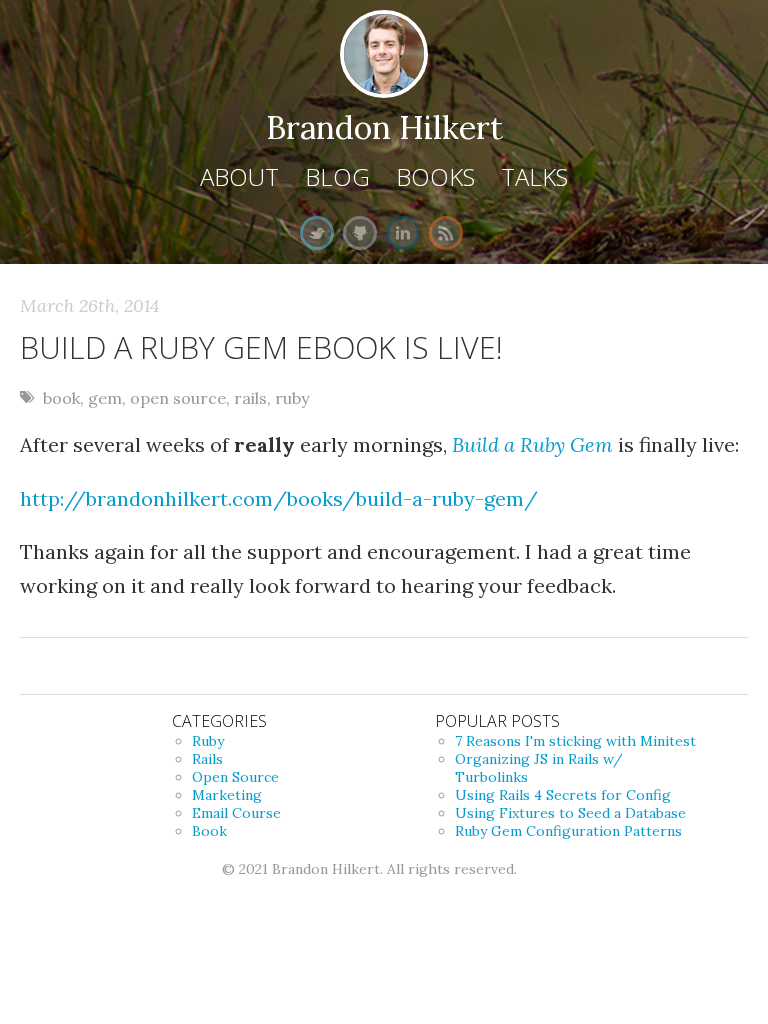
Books (435, 176)
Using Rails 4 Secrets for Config (563, 795)
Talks (534, 176)
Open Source (235, 777)
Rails (207, 759)
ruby (292, 398)
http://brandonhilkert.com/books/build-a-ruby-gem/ (279, 498)
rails (250, 398)
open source (178, 398)
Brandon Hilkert (384, 127)
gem (105, 398)
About (239, 176)
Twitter (317, 233)
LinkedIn (403, 233)
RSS (446, 233)
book (61, 398)
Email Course (236, 813)
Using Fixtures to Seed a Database (570, 813)
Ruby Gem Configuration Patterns (568, 831)
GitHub (360, 233)
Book (209, 831)
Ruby (208, 741)
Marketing (227, 795)
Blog (337, 176)
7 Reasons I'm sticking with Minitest (575, 741)
